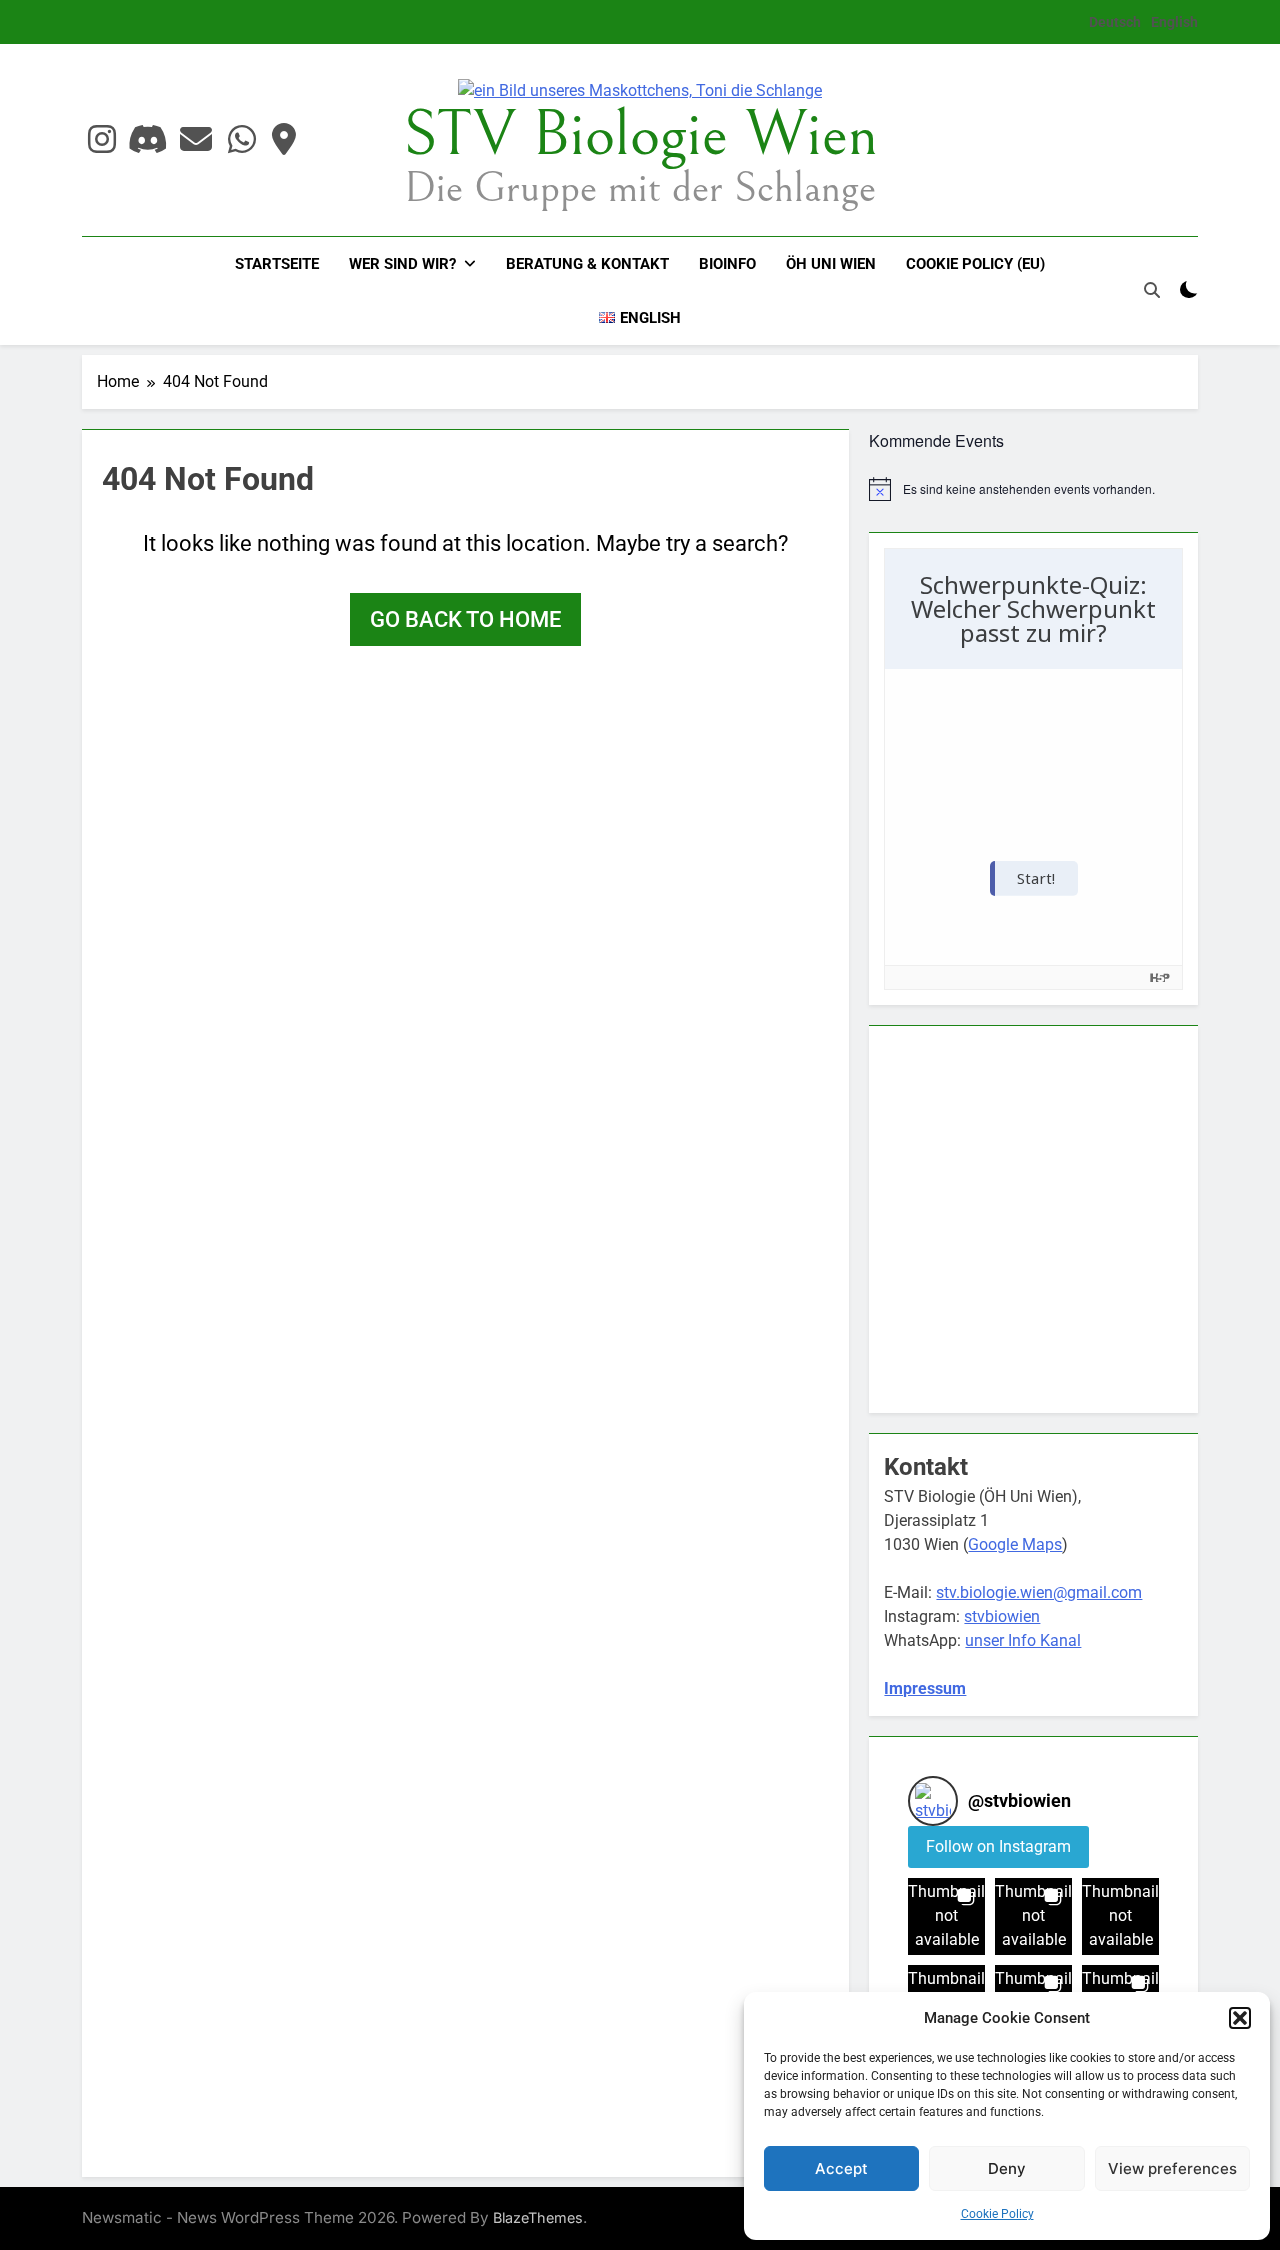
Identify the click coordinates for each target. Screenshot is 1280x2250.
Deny (1007, 2168)
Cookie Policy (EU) (975, 264)
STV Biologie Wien (640, 135)
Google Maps (1015, 1544)
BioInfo (727, 264)
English (1174, 22)
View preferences (1172, 2168)
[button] (1240, 2018)
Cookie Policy (997, 2214)
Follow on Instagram (998, 1846)
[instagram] (102, 140)
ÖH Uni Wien (831, 264)
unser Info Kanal (1023, 1640)
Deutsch (1115, 22)
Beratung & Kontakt (587, 264)
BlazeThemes (538, 2217)
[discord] (148, 140)
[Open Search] (1152, 290)
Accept (841, 2168)
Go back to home (465, 619)
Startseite (277, 264)
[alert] (1033, 489)
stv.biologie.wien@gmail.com (1039, 1592)
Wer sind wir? (402, 264)
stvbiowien (1002, 1616)
